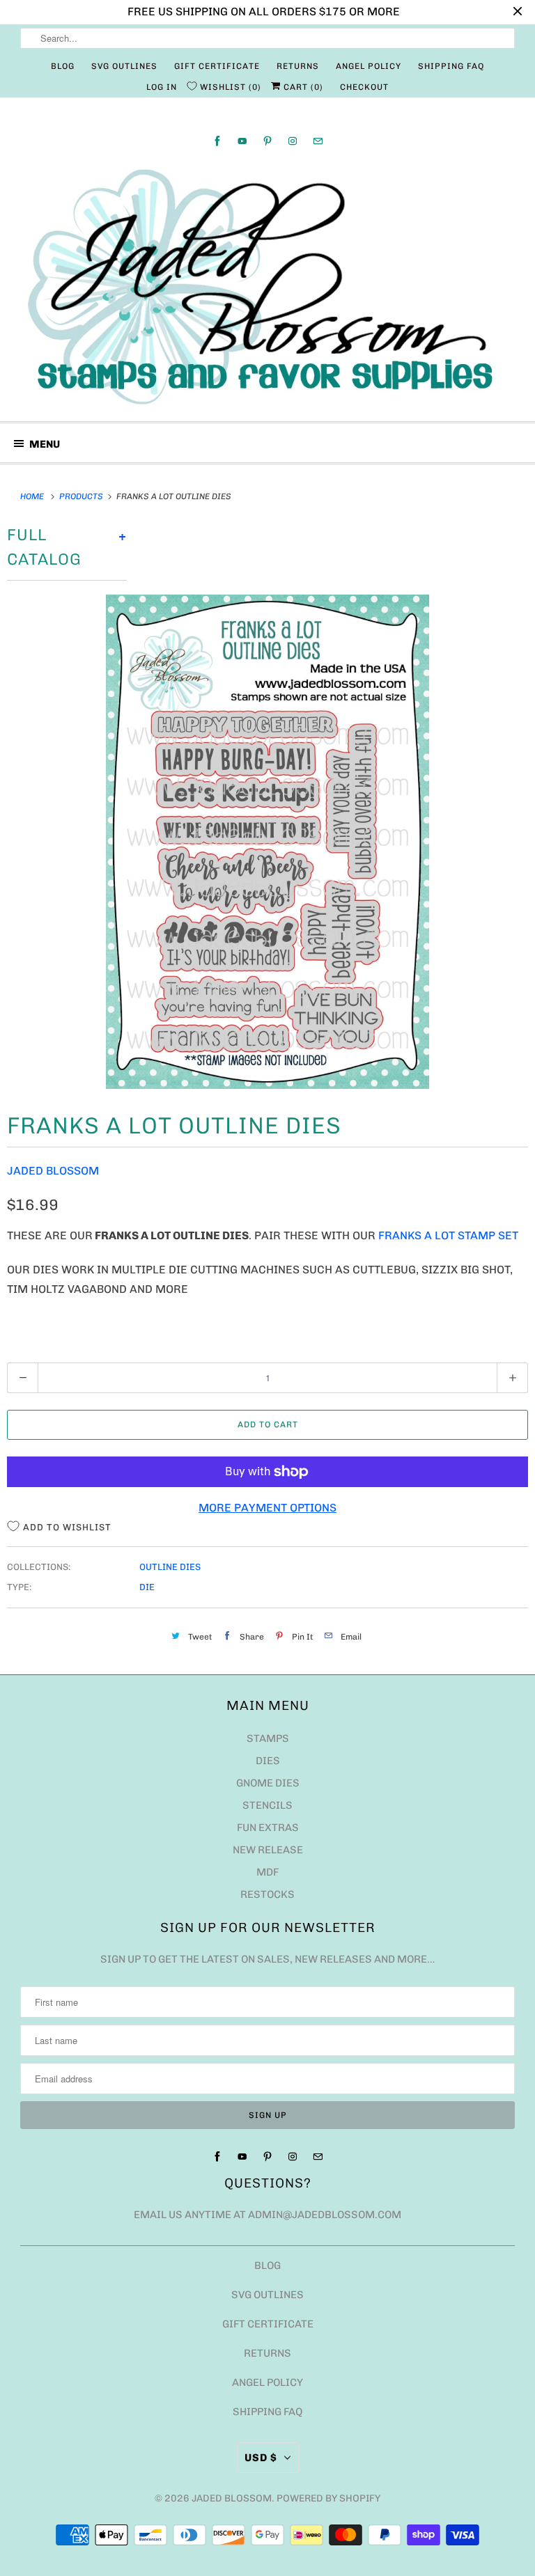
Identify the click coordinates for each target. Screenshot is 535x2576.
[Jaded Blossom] (267, 287)
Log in (162, 87)
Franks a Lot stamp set (450, 1235)
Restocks (267, 1894)
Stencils (267, 1805)
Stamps (268, 1738)
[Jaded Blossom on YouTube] (242, 141)
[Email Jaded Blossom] (318, 141)
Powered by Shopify (328, 2498)
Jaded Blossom (53, 1171)
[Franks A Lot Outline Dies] (267, 842)
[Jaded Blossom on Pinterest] (267, 141)
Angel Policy (369, 66)
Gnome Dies (268, 1783)
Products (82, 496)
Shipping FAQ (451, 66)
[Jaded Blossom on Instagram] (293, 141)
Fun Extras (268, 1828)
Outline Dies (170, 1567)
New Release (268, 1850)
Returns (298, 66)
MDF (267, 1872)
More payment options (267, 1508)
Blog (63, 66)
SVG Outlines (124, 66)
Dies (268, 1761)
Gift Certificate (217, 66)
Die (147, 1587)
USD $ (261, 2458)
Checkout (364, 87)
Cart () (302, 87)
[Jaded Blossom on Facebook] (217, 141)
